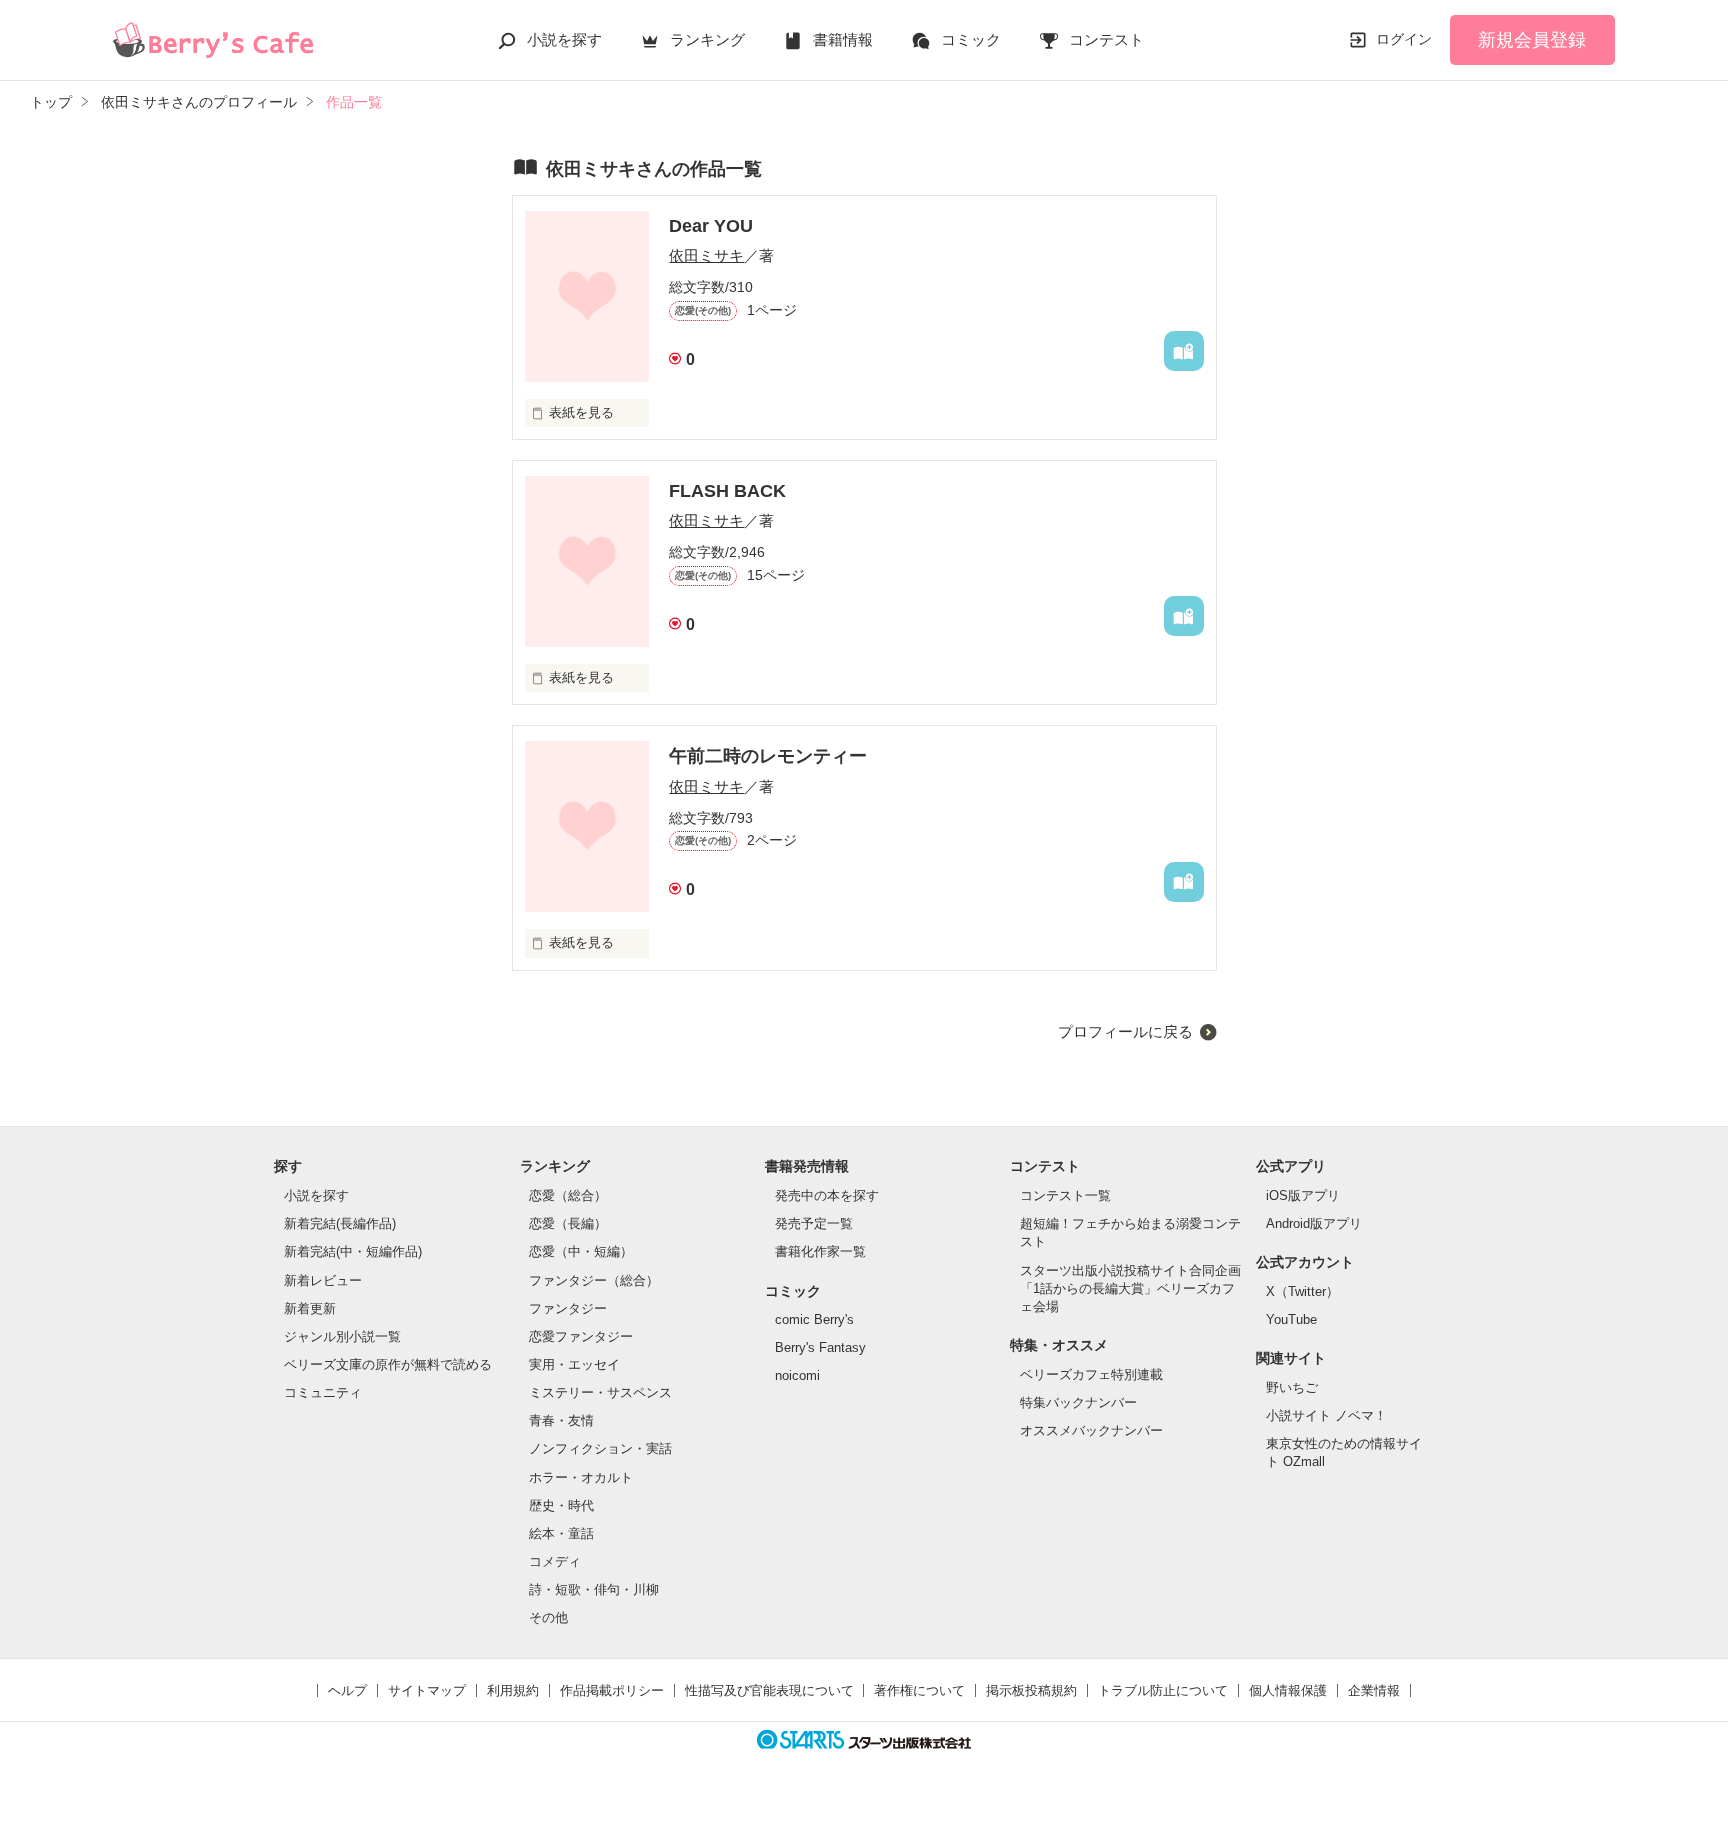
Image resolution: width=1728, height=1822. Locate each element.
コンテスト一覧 (1065, 1195)
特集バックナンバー (1078, 1402)
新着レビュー (323, 1280)
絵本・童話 (561, 1533)
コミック (971, 39)
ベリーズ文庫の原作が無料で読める (388, 1364)
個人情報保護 (1288, 1690)
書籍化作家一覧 (820, 1251)
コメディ (555, 1561)
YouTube (1291, 1319)
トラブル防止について (1163, 1690)
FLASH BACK (727, 491)
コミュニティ (323, 1392)
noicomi (797, 1375)
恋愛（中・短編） (581, 1251)
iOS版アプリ (1303, 1195)
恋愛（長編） (568, 1223)
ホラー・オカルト (581, 1477)
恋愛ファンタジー (581, 1336)
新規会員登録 (1532, 40)
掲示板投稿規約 (1031, 1690)
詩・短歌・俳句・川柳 (594, 1589)
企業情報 (1374, 1690)
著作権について (919, 1690)
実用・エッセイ (574, 1364)
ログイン (1404, 39)
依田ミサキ (706, 255)
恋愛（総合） (568, 1195)
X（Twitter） (1302, 1291)
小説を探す (564, 39)
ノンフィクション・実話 (600, 1448)
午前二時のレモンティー (768, 756)
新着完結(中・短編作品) (353, 1251)
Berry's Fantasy (820, 1347)
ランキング (707, 39)
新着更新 (310, 1308)
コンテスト (1106, 39)
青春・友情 (561, 1420)
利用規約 (513, 1690)
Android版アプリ (1314, 1223)
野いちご (1292, 1387)
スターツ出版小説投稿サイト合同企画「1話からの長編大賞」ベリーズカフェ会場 (1130, 1288)
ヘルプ (347, 1690)
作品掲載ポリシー (612, 1690)
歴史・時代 (561, 1505)
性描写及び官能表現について (769, 1690)
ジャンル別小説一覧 (342, 1336)
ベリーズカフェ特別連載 (1091, 1374)
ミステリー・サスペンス (600, 1392)
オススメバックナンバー (1091, 1430)
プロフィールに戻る (1125, 1031)
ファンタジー (568, 1308)
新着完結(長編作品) (340, 1223)
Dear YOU (711, 226)
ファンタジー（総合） (594, 1280)
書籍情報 (843, 39)
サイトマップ (427, 1690)
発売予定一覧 (814, 1223)
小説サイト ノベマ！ (1326, 1415)
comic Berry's (814, 1319)
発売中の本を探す (827, 1195)
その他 (548, 1617)
